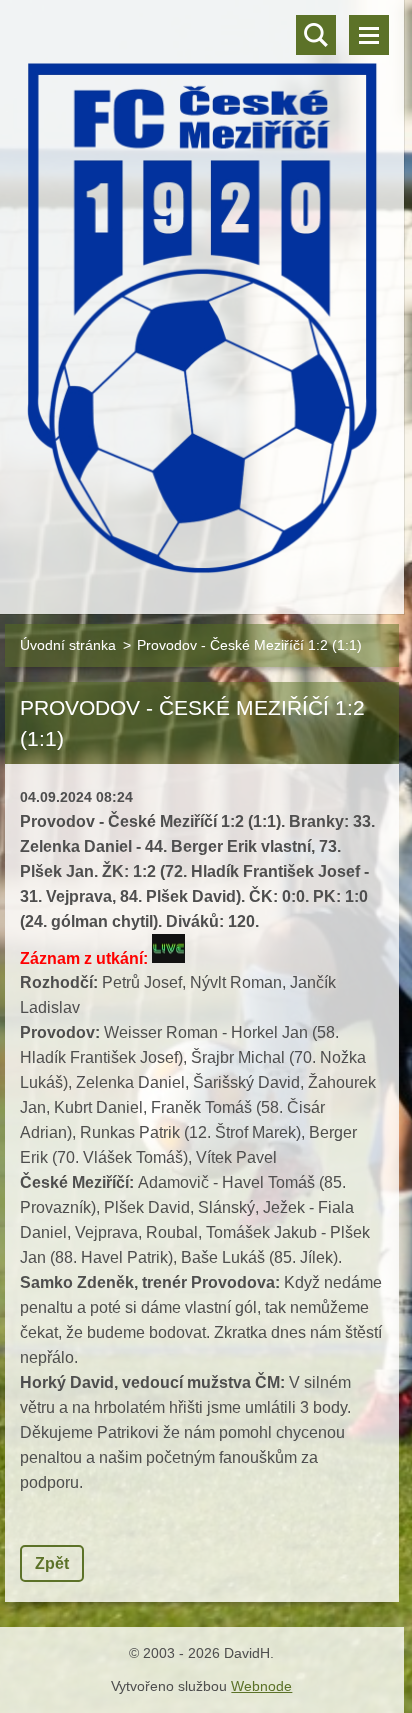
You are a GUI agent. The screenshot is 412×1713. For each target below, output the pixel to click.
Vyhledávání (316, 35)
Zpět (52, 1563)
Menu (369, 35)
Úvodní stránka (68, 645)
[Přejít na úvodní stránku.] (202, 294)
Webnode (261, 1686)
